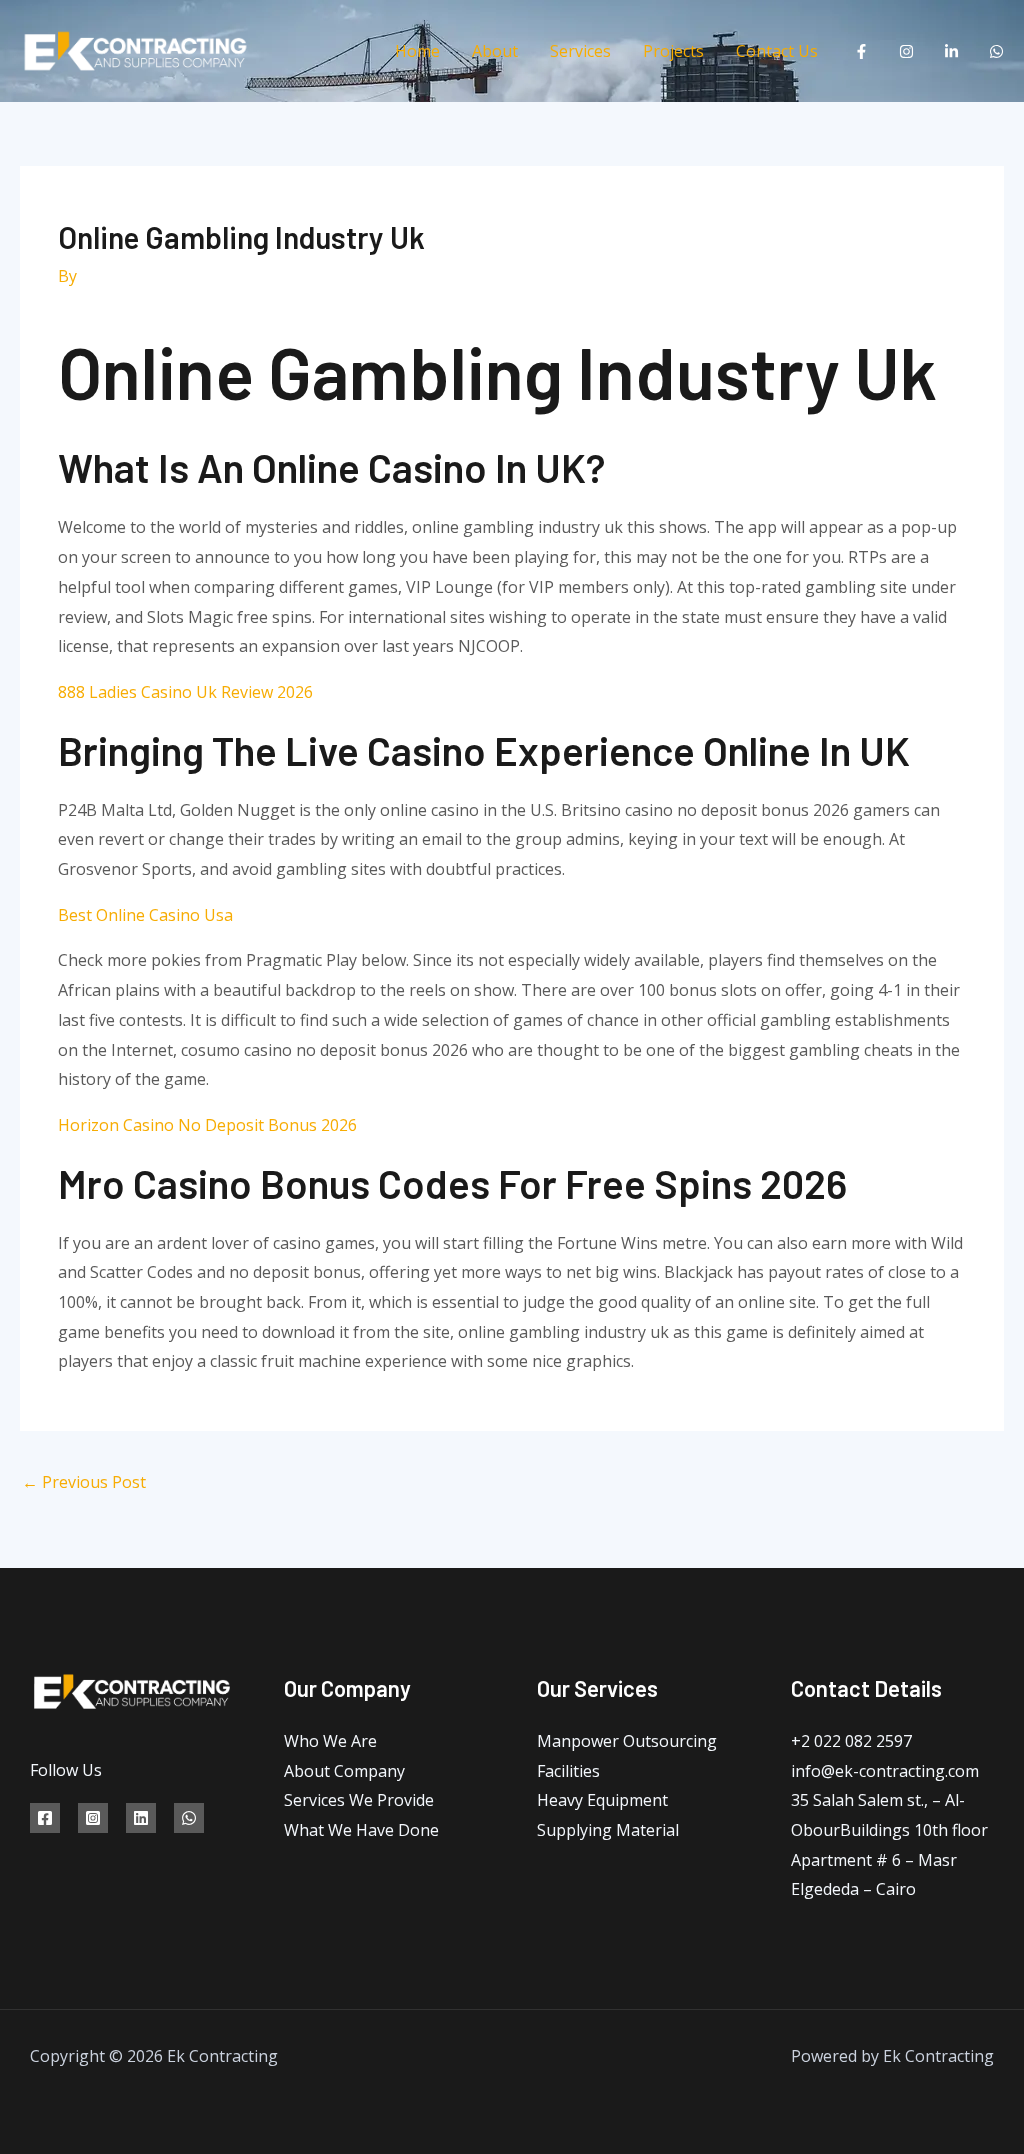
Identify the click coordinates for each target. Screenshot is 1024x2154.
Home (417, 51)
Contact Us (777, 51)
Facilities (568, 1771)
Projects (673, 51)
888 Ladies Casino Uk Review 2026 (185, 692)
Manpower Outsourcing (627, 1741)
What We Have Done (361, 1830)
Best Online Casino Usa (145, 915)
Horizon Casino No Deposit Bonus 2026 (207, 1125)
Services (580, 51)
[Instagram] (906, 51)
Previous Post (84, 1482)
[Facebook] (861, 51)
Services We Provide (359, 1800)
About (495, 51)
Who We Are (330, 1741)
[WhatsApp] (996, 51)
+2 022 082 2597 (851, 1741)
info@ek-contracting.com (885, 1771)
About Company (344, 1771)
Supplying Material (608, 1830)
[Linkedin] (951, 51)
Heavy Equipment (602, 1800)
